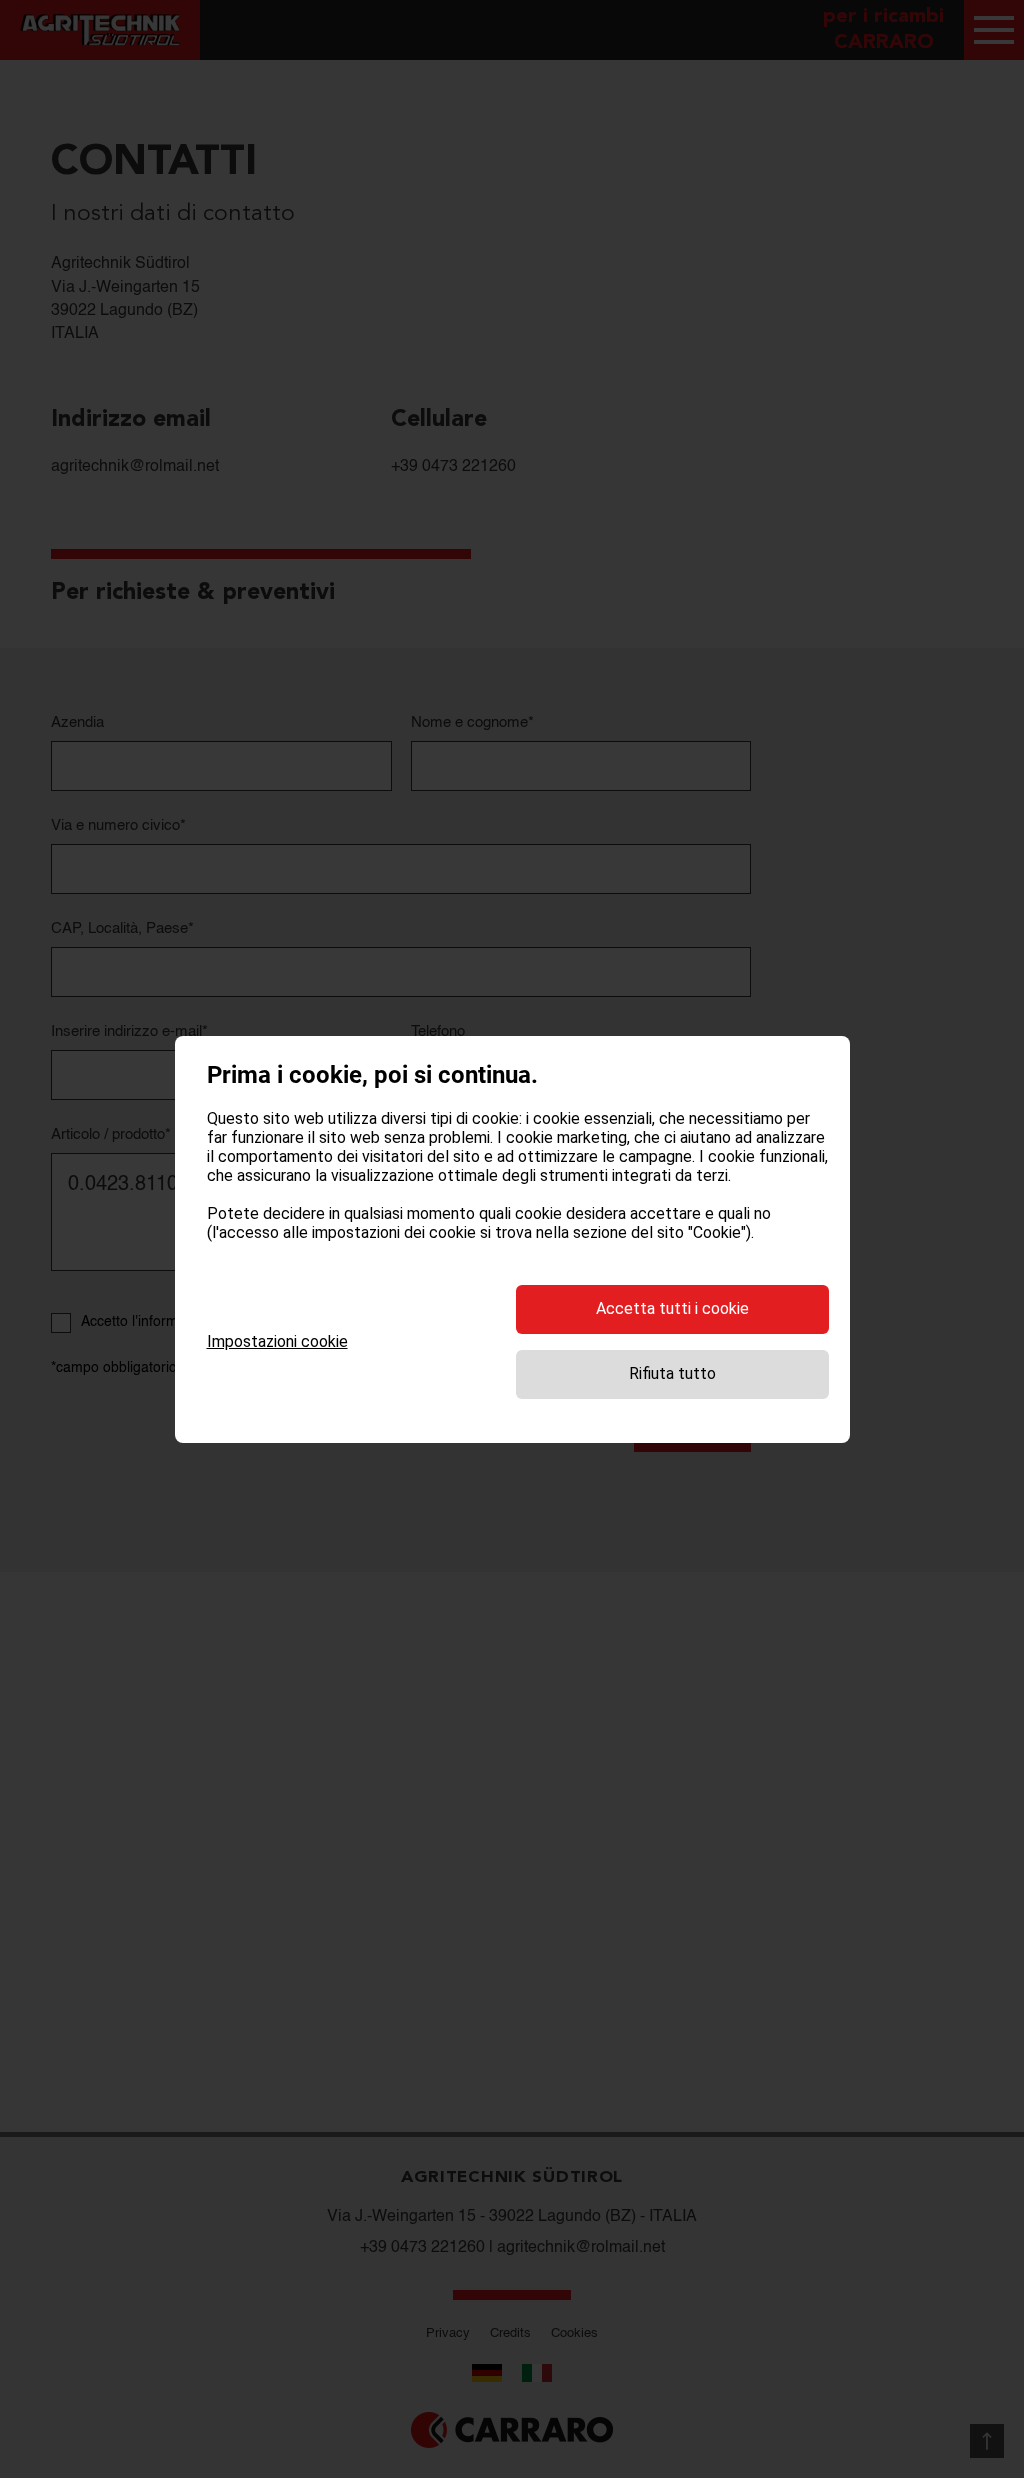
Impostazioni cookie (277, 1341)
